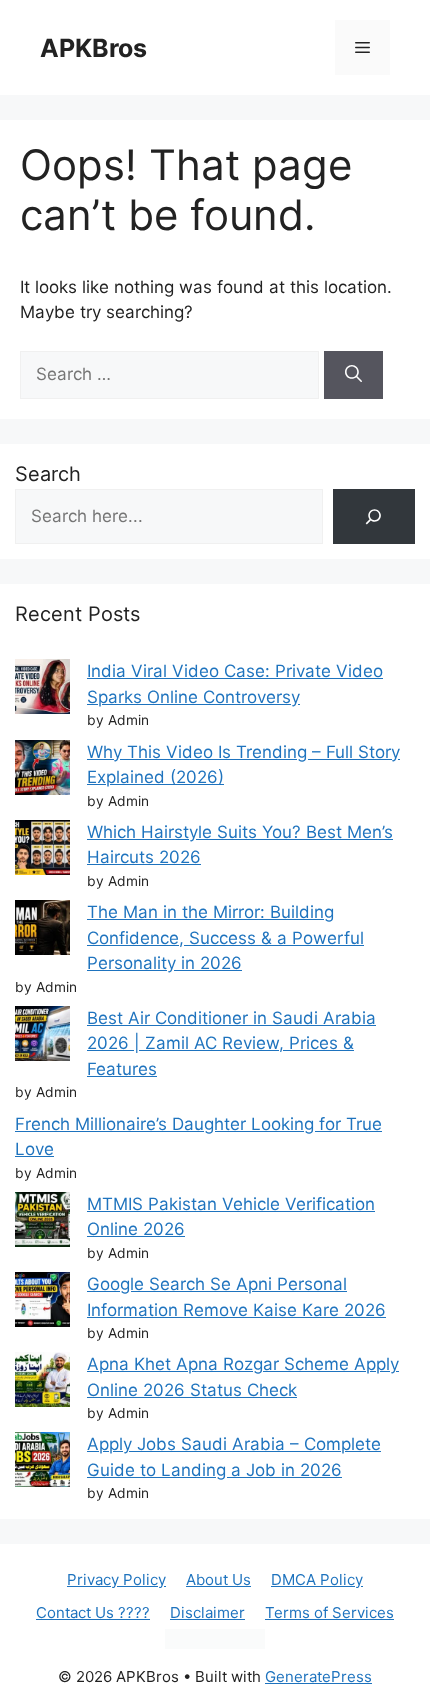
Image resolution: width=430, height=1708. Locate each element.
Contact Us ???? (93, 1612)
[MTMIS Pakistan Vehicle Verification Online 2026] (42, 1223)
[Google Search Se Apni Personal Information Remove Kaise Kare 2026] (42, 1303)
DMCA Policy (317, 1579)
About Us (218, 1579)
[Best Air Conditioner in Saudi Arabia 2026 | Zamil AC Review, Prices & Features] (42, 1037)
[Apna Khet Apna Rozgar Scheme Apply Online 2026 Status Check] (42, 1383)
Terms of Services (329, 1612)
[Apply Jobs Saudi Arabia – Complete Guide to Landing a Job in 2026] (42, 1463)
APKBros (93, 48)
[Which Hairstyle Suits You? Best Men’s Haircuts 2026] (42, 851)
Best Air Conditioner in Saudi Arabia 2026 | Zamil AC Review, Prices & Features (231, 1043)
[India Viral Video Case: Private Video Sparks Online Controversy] (42, 690)
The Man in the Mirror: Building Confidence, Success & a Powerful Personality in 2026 (225, 937)
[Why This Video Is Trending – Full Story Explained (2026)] (42, 771)
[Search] (353, 375)
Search (48, 474)
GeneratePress (318, 1676)
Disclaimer (207, 1612)
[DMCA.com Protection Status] (215, 1643)
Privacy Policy (116, 1579)
